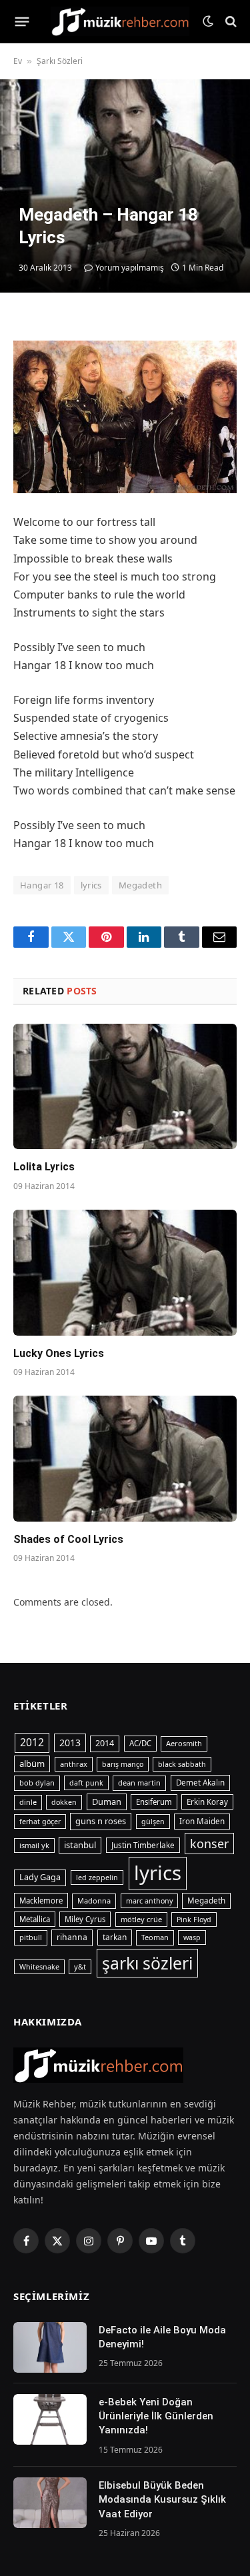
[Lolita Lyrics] (125, 1086)
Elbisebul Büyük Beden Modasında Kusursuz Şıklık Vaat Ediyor (162, 2500)
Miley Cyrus (85, 1919)
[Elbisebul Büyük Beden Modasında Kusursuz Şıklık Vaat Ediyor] (50, 2503)
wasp (192, 1937)
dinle (28, 1802)
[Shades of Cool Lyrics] (125, 1458)
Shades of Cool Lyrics (68, 1539)
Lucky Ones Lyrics (59, 1353)
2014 (105, 1743)
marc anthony (149, 1901)
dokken (64, 1802)
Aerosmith (184, 1743)
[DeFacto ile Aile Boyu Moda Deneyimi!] (50, 2347)
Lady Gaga (40, 1877)
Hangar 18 (42, 885)
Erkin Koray (207, 1802)
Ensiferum (154, 1802)
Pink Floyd (194, 1920)
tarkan (115, 1937)
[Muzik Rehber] (120, 21)
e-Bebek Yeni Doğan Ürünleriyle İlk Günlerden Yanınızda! (156, 2416)
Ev (18, 61)
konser (209, 1844)
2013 (70, 1743)
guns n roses (101, 1821)
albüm (32, 1764)
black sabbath (182, 1764)
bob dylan (37, 1783)
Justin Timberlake (143, 1845)
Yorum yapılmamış (130, 268)
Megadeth (140, 885)
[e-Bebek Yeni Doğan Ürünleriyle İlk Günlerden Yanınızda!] (50, 2419)
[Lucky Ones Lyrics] (125, 1272)
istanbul (80, 1845)
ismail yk (34, 1845)
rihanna (72, 1937)
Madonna (94, 1901)
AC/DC (140, 1743)
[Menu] (22, 21)
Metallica (35, 1919)
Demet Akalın (200, 1783)
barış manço (123, 1764)
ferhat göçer (40, 1822)
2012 (32, 1742)
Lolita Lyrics (44, 1167)
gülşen (153, 1822)
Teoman (155, 1937)
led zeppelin (97, 1878)
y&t (80, 1966)
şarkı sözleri (147, 1963)
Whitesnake (39, 1967)
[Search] (230, 22)
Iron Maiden (202, 1821)
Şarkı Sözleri (60, 61)
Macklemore (41, 1901)
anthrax (74, 1764)
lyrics (91, 885)
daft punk (86, 1783)
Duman (107, 1802)
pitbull (31, 1937)
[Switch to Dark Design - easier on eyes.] (208, 21)
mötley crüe (141, 1919)
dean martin (139, 1783)
